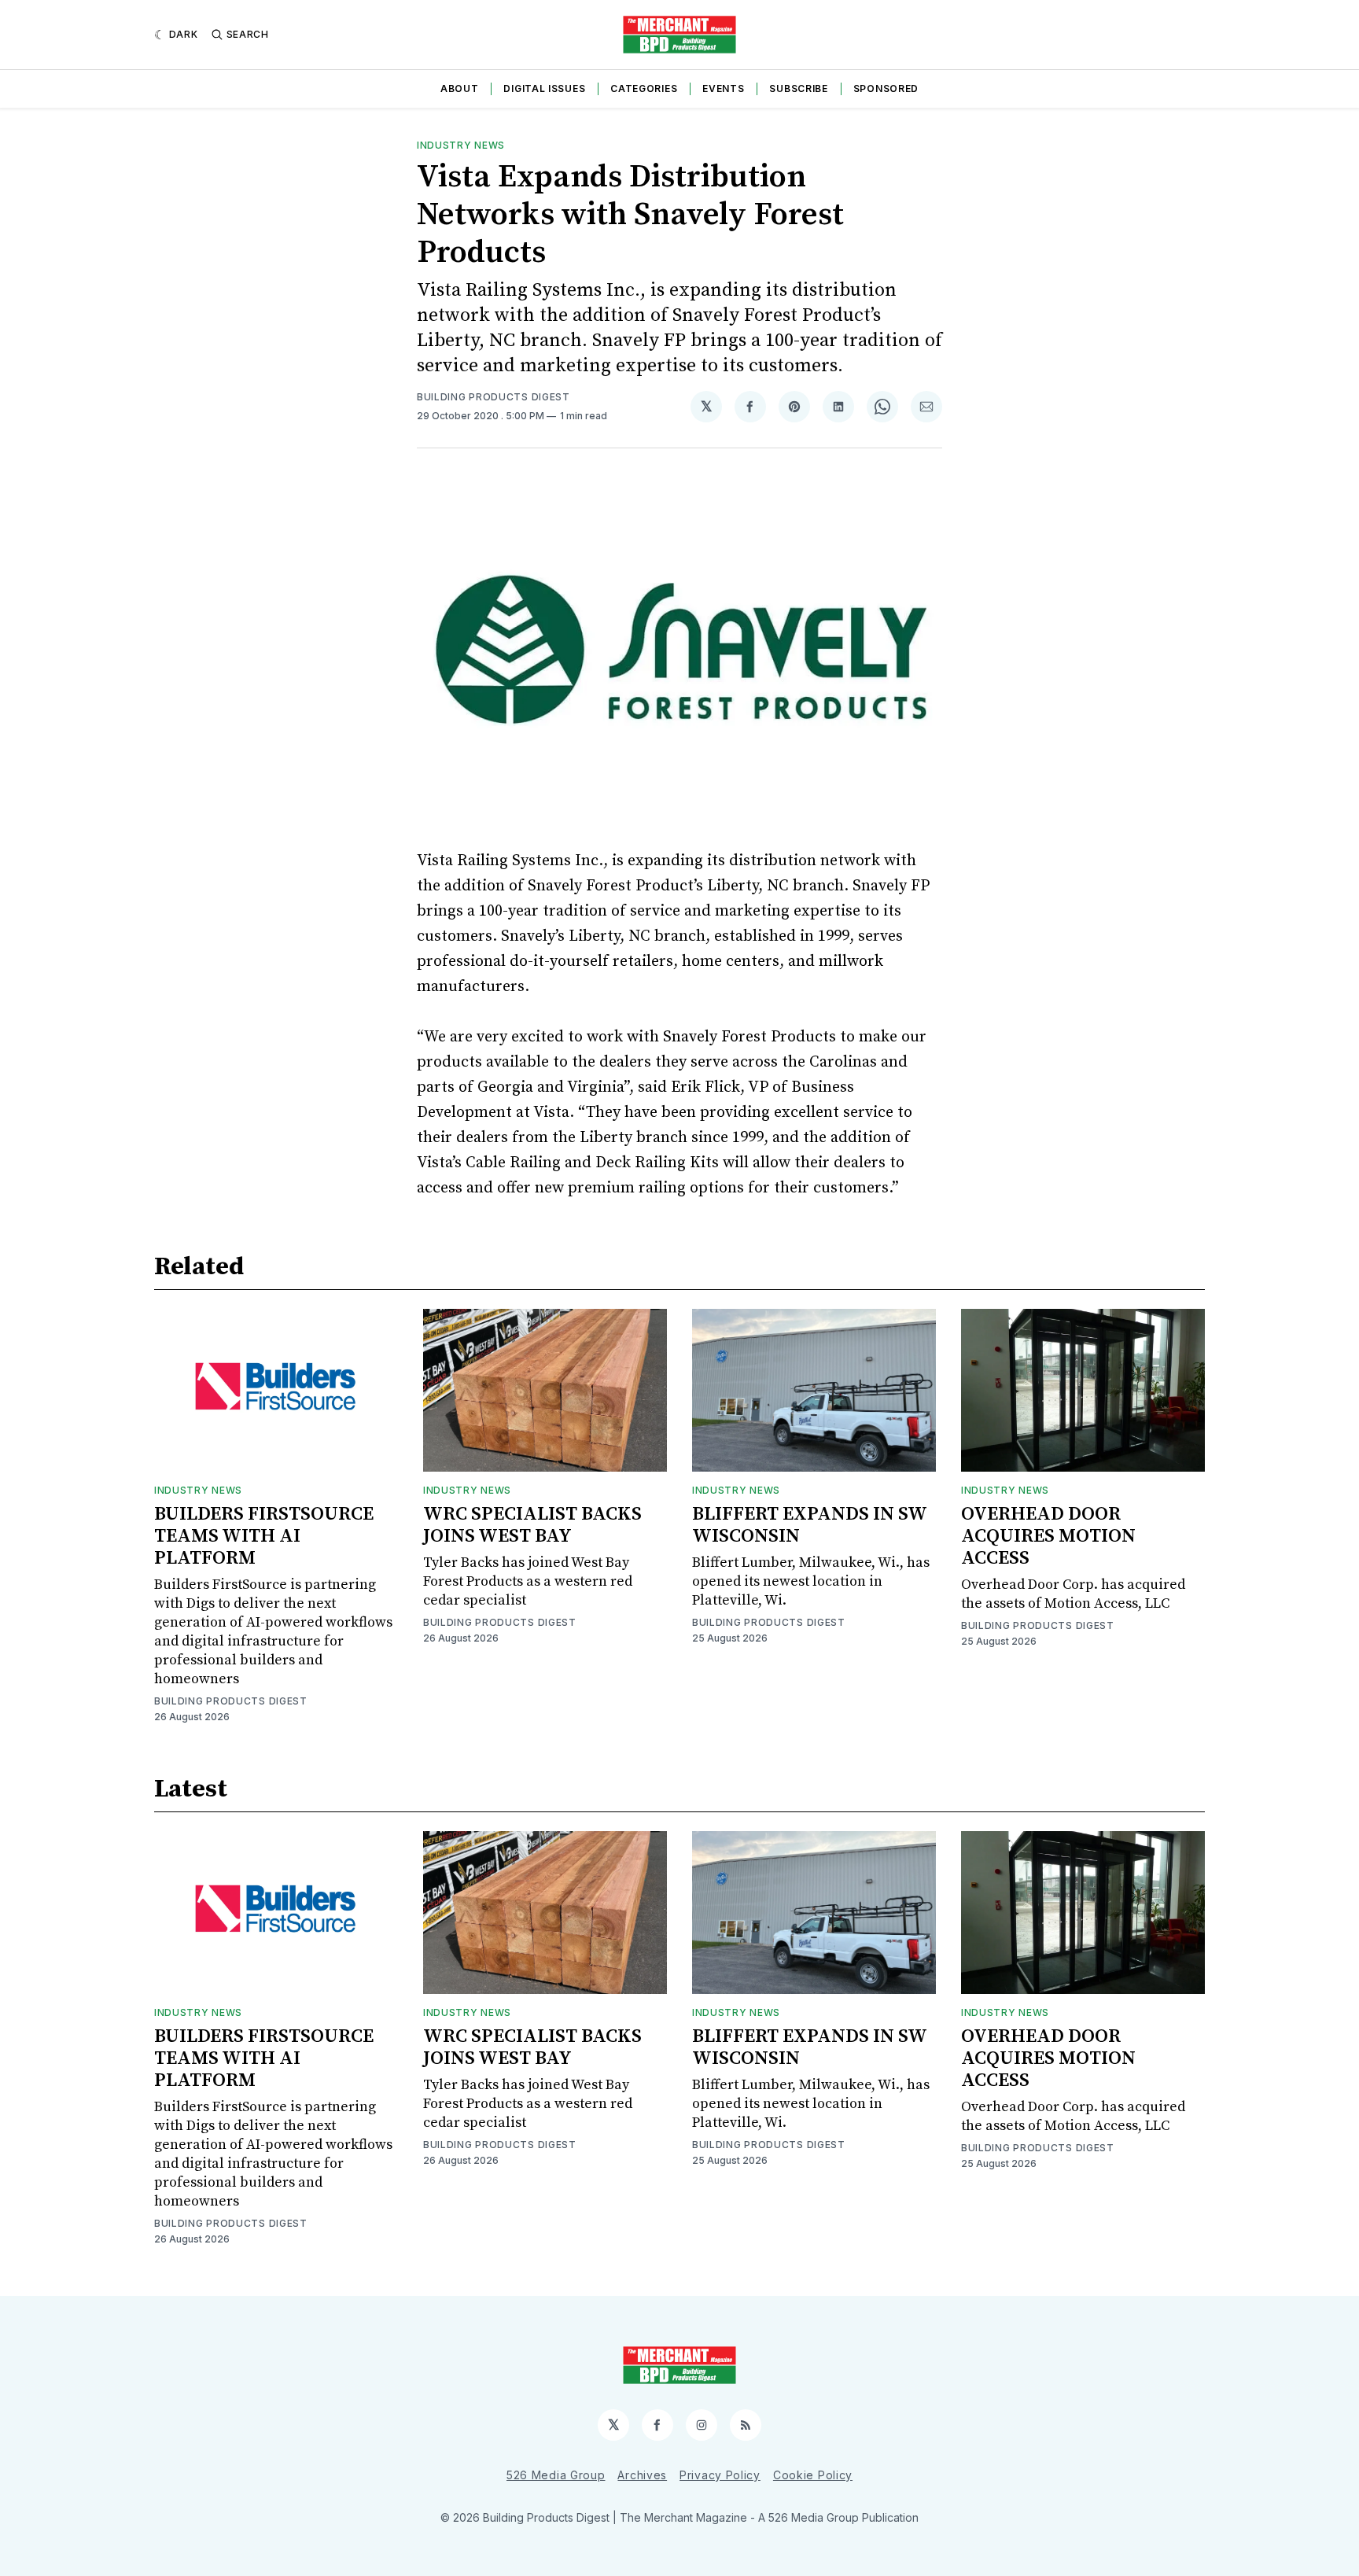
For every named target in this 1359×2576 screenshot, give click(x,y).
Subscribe (798, 88)
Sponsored (886, 88)
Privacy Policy (720, 2475)
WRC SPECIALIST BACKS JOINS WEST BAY (532, 1525)
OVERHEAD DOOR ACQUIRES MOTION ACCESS (1048, 1536)
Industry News (461, 145)
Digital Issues (544, 88)
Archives (642, 2475)
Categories (644, 88)
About (460, 88)
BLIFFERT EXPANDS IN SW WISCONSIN (809, 1525)
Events (723, 88)
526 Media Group (556, 2475)
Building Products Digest (494, 397)
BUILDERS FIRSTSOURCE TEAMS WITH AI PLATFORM (264, 1536)
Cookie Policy (813, 2475)
